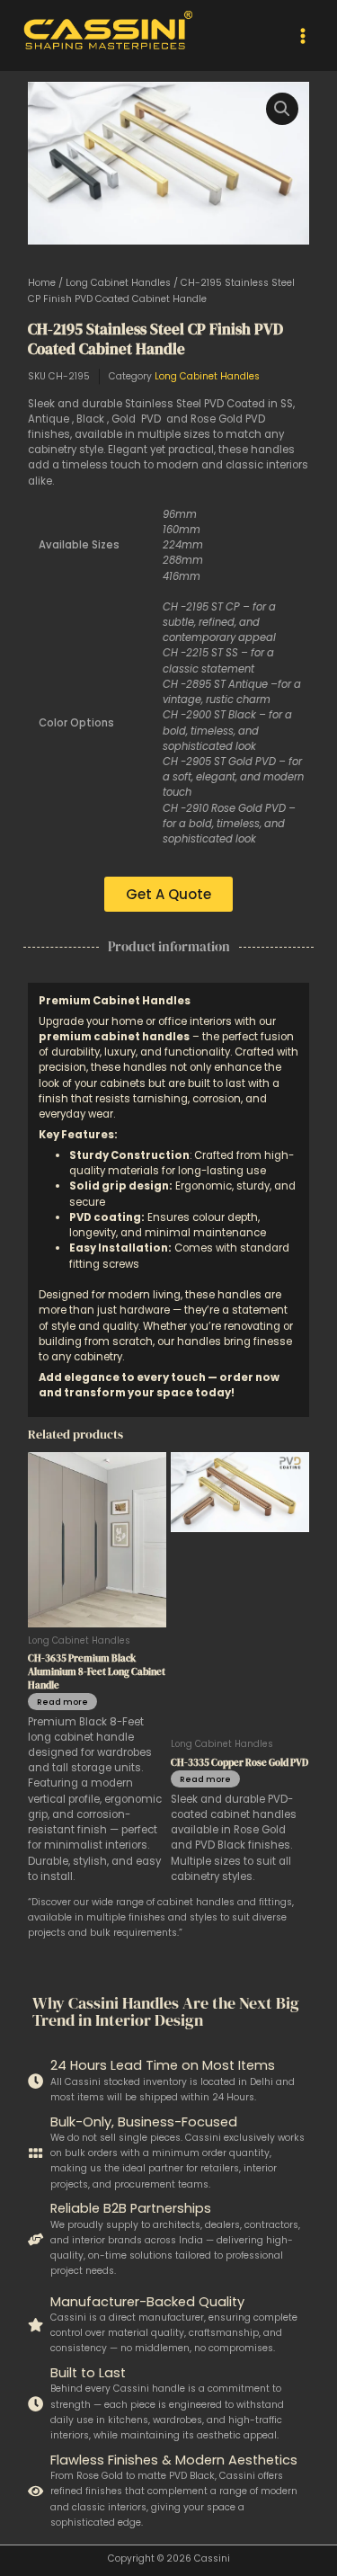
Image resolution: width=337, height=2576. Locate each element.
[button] (282, 109)
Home (42, 283)
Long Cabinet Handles (118, 283)
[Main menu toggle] (303, 35)
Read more (62, 1702)
